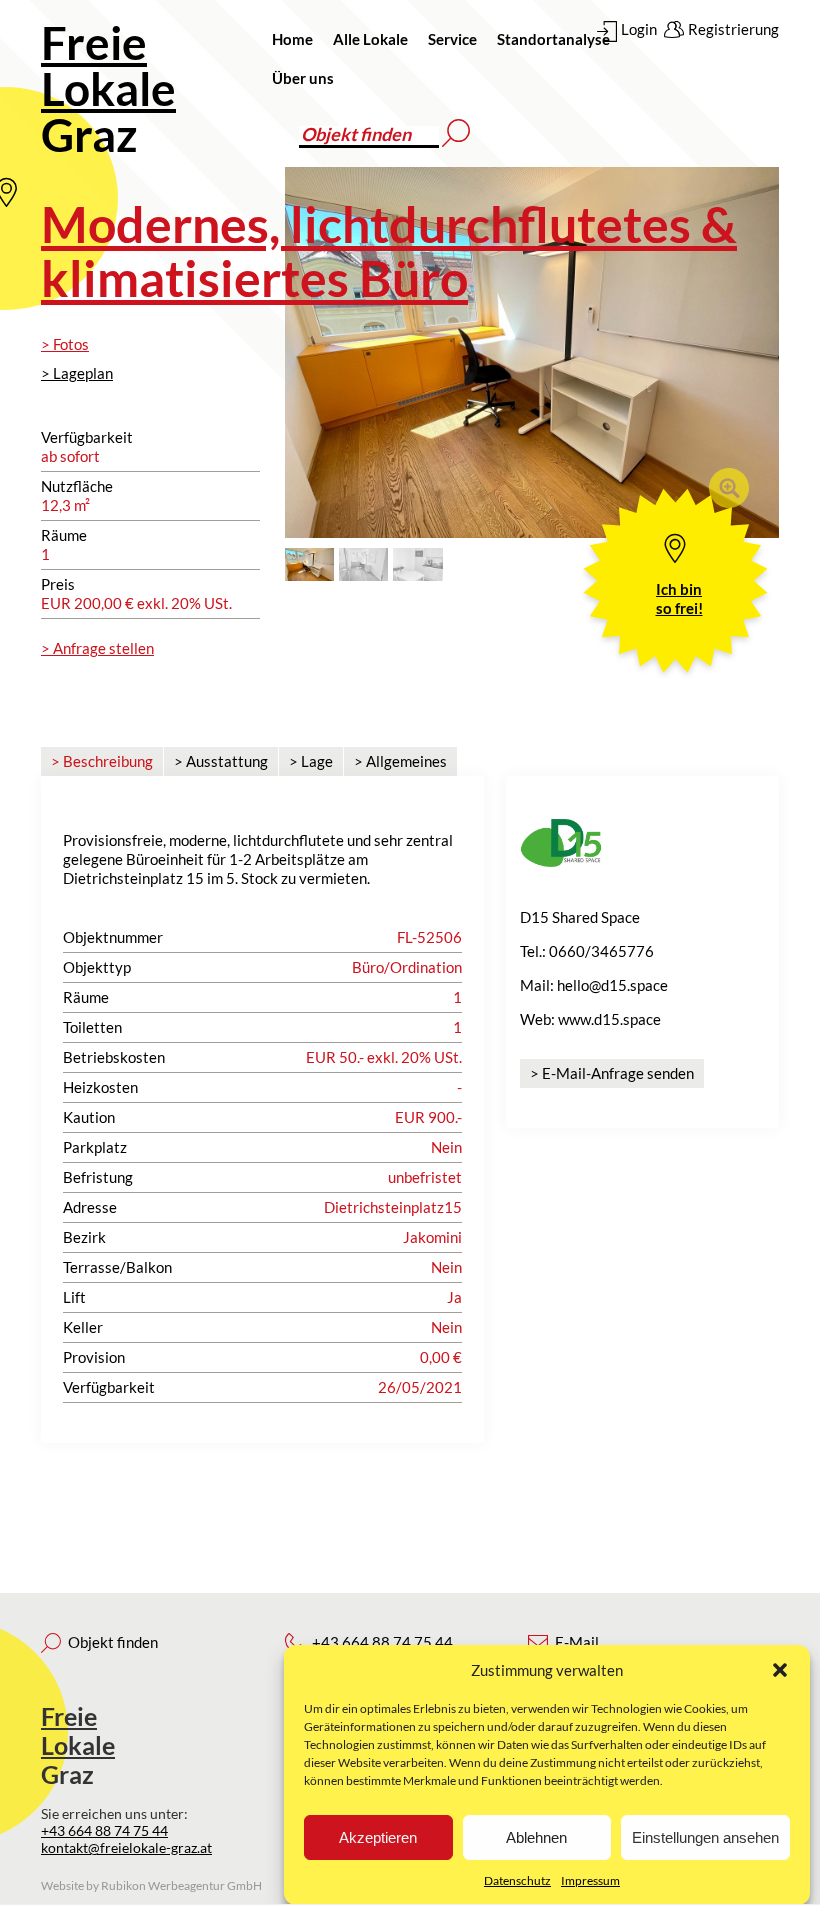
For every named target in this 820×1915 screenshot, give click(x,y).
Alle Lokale (370, 39)
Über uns (303, 78)
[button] (780, 1670)
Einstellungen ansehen (705, 1837)
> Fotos (65, 344)
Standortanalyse (553, 39)
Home (292, 39)
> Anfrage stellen (97, 648)
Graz (108, 88)
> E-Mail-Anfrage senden (612, 1073)
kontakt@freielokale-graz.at (126, 1847)
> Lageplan (77, 373)
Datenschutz (517, 1880)
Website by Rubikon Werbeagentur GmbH (151, 1885)
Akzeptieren (378, 1837)
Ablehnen (536, 1837)
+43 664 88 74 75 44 (104, 1830)
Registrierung (733, 29)
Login (639, 29)
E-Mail (577, 1642)
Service (452, 39)
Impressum (590, 1880)
